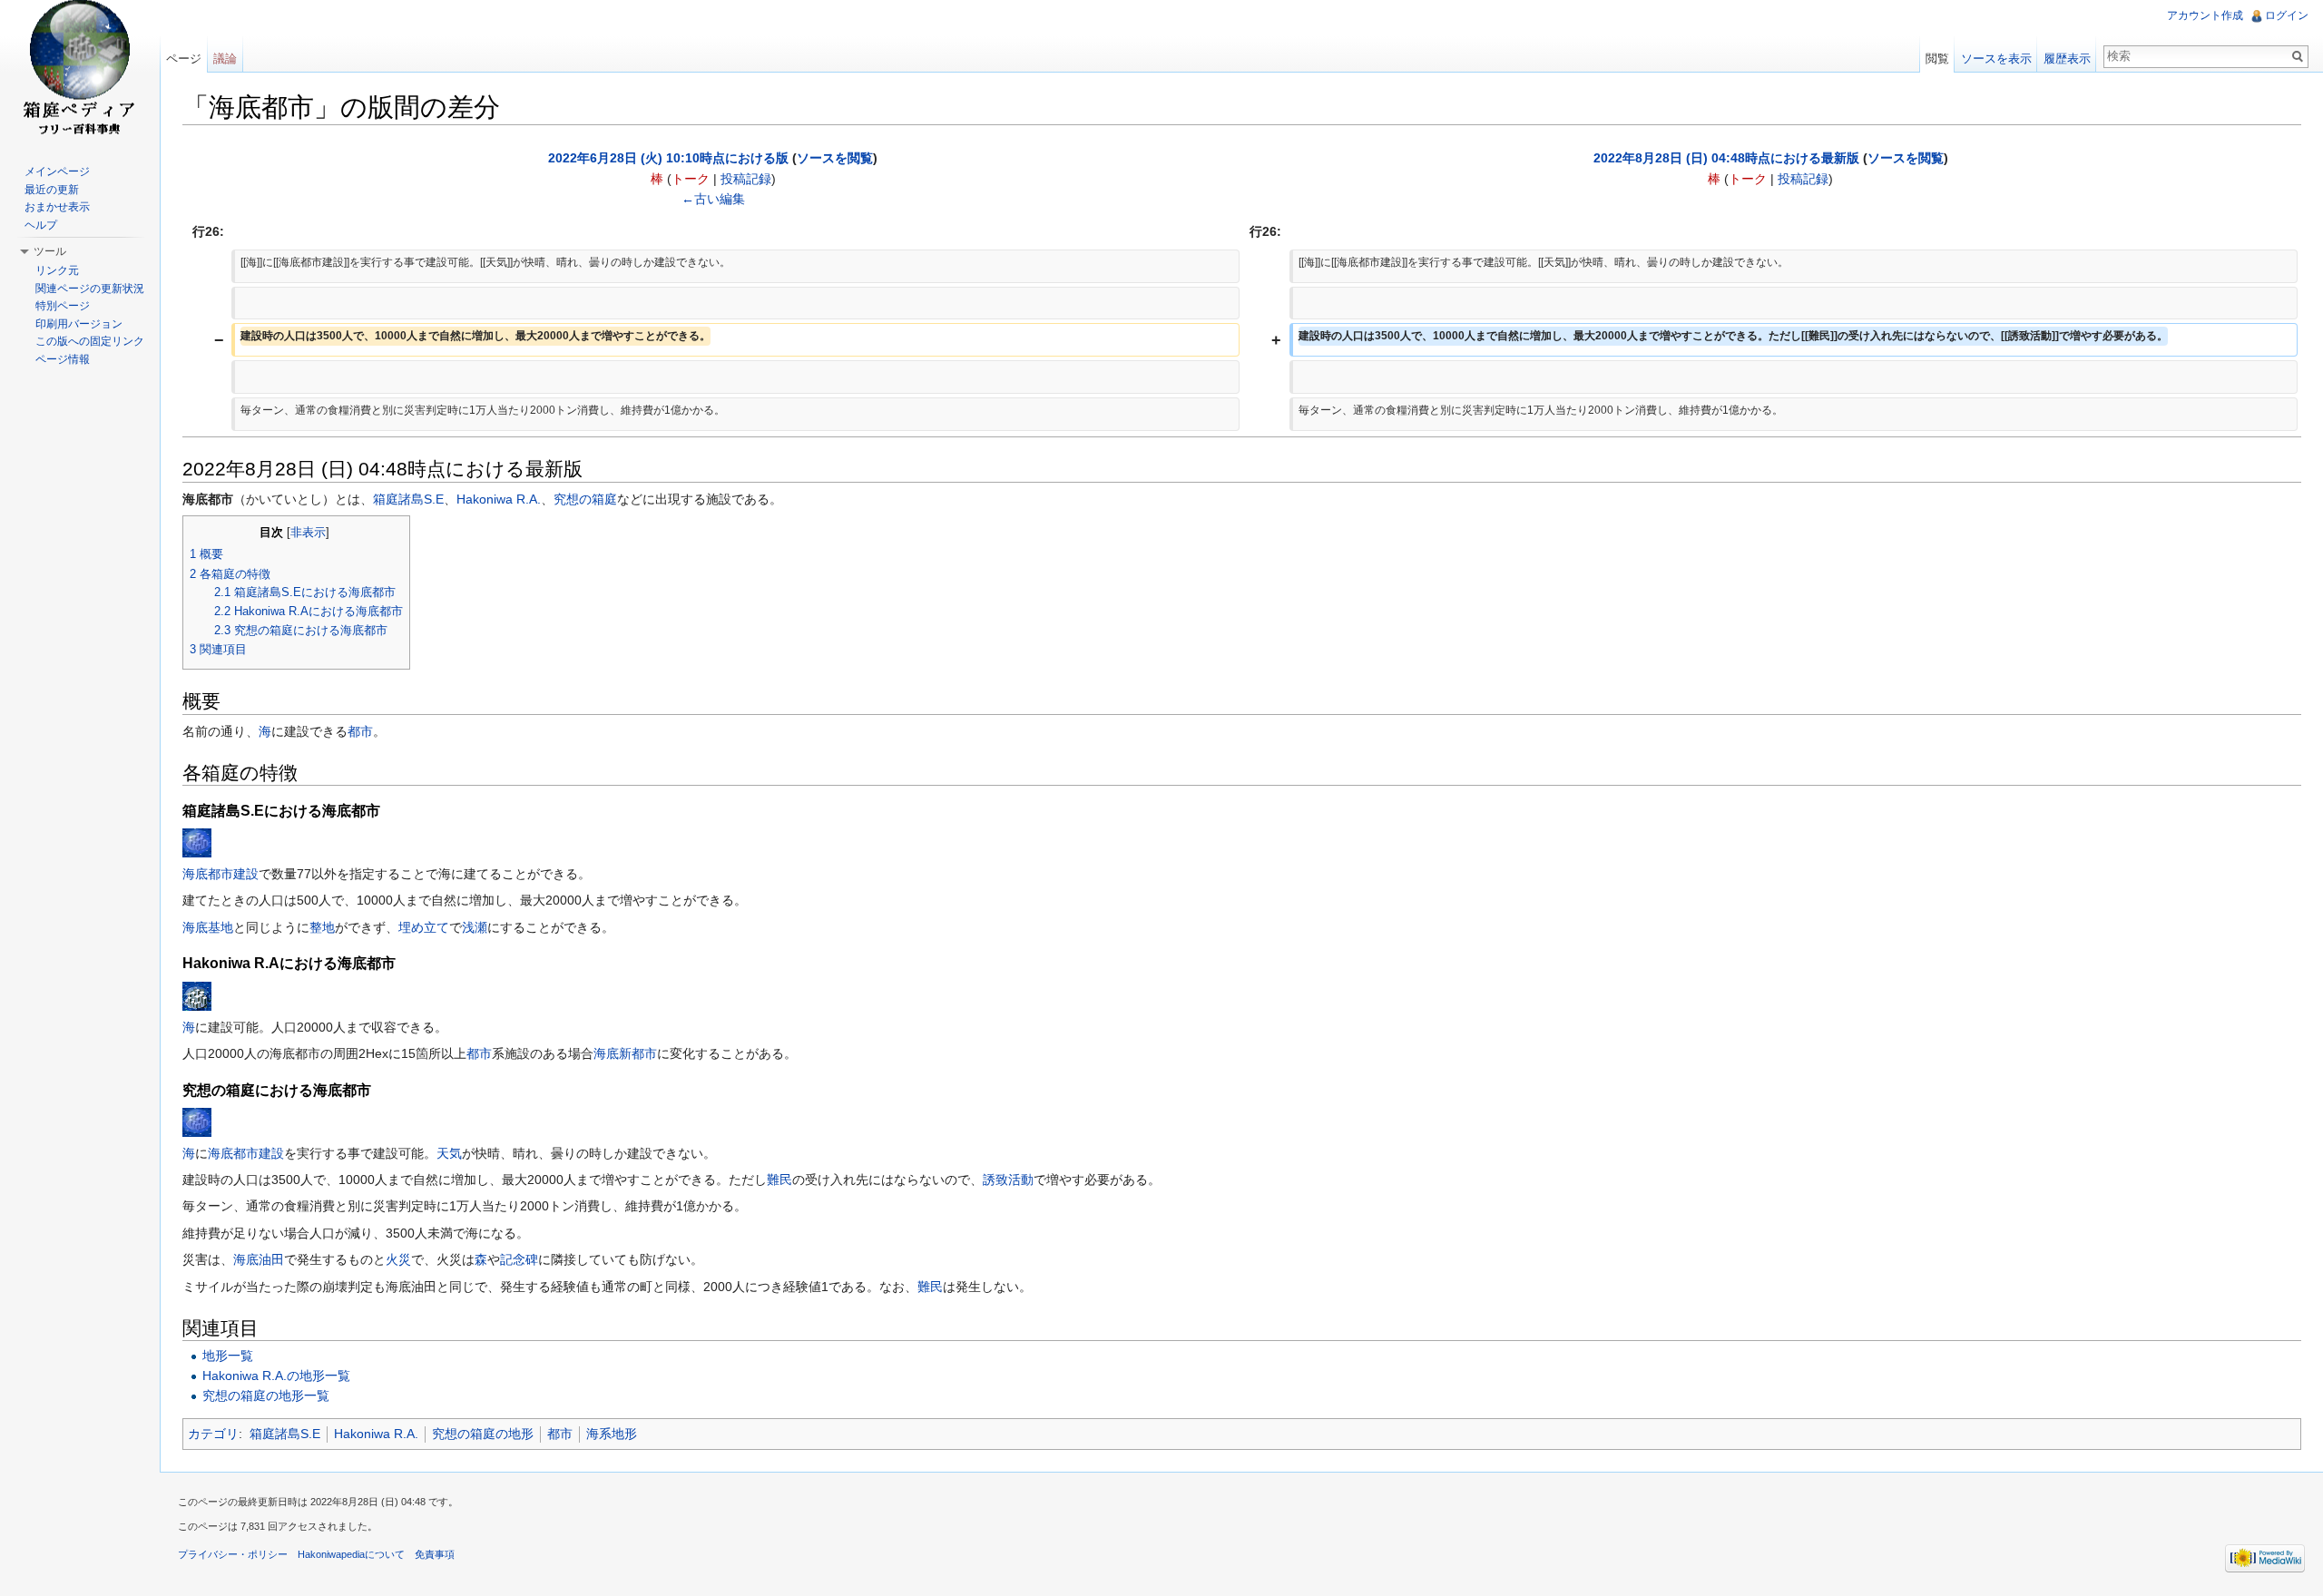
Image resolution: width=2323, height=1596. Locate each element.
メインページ (57, 171)
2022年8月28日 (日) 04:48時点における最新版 (1726, 158)
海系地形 (612, 1434)
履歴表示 (2067, 59)
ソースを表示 (1996, 59)
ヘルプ (41, 225)
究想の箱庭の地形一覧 (266, 1395)
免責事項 (435, 1554)
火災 (398, 1259)
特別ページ (63, 306)
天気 (449, 1153)
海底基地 (208, 927)
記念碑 (519, 1259)
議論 (225, 59)
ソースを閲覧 (835, 158)
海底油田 (259, 1259)
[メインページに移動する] (80, 73)
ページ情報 (63, 359)
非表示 (308, 533)
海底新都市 (625, 1053)
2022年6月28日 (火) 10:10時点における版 (668, 158)
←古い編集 (713, 199)
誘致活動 (1008, 1180)
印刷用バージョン (79, 324)
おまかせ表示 (57, 207)
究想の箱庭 (585, 499)
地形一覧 (228, 1356)
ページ (184, 59)
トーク (691, 179)
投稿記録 (746, 179)
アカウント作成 (2205, 15)
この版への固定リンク (90, 341)
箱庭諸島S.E (408, 499)
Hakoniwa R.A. (499, 499)
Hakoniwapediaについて (351, 1554)
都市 (360, 731)
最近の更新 (52, 190)
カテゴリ (213, 1434)
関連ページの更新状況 (90, 289)
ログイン (2287, 15)
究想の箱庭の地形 (483, 1434)
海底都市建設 (221, 874)
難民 (779, 1180)
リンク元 (57, 270)
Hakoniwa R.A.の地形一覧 (276, 1376)
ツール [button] (50, 251)
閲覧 (1937, 59)
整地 (322, 927)
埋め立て (424, 927)
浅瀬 (475, 927)
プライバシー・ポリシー (233, 1554)
